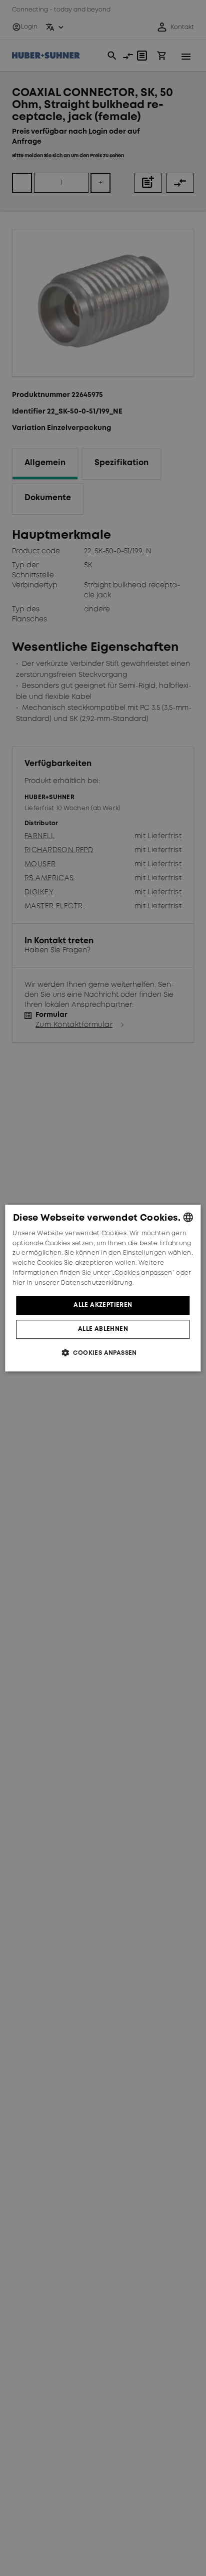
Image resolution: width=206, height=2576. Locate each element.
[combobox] (188, 1217)
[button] (103, 1353)
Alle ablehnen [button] (103, 1329)
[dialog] (103, 1288)
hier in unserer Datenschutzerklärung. (73, 1283)
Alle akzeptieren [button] (103, 1305)
